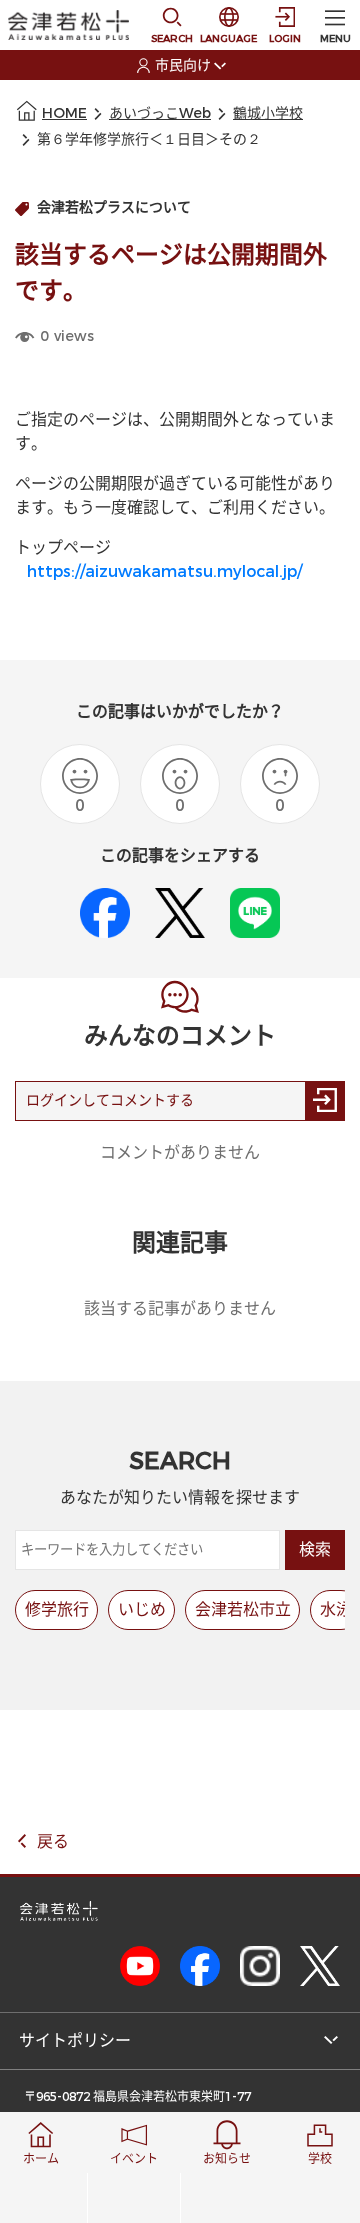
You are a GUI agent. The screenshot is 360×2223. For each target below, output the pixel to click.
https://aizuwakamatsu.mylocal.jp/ (164, 571)
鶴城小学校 (268, 113)
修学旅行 (57, 1609)
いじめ (142, 1609)
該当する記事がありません (180, 1308)
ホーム (41, 2159)
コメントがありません (180, 1152)
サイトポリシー (75, 2040)
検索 (315, 1549)
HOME (64, 113)
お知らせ (227, 2159)
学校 (320, 2159)
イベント (134, 2159)
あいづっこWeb (160, 113)
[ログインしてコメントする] (325, 1101)
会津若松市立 (243, 1609)
